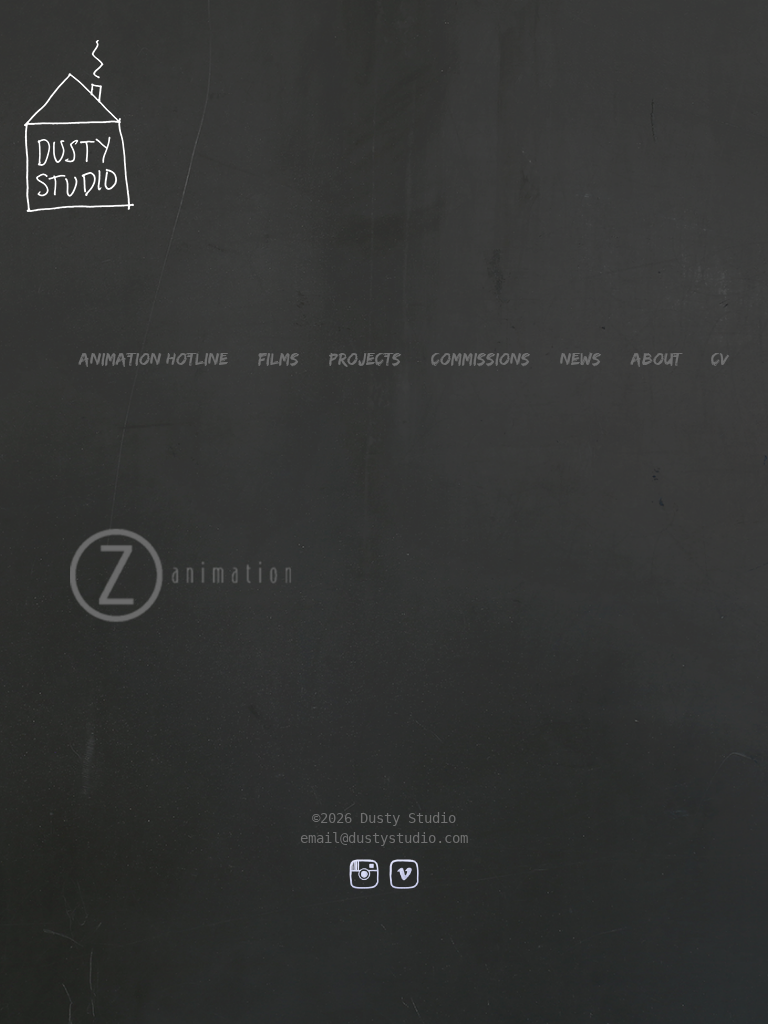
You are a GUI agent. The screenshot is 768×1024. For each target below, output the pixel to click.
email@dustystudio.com (384, 838)
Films (278, 359)
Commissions (480, 359)
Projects (365, 359)
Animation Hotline (153, 359)
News (580, 359)
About (656, 359)
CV (720, 359)
